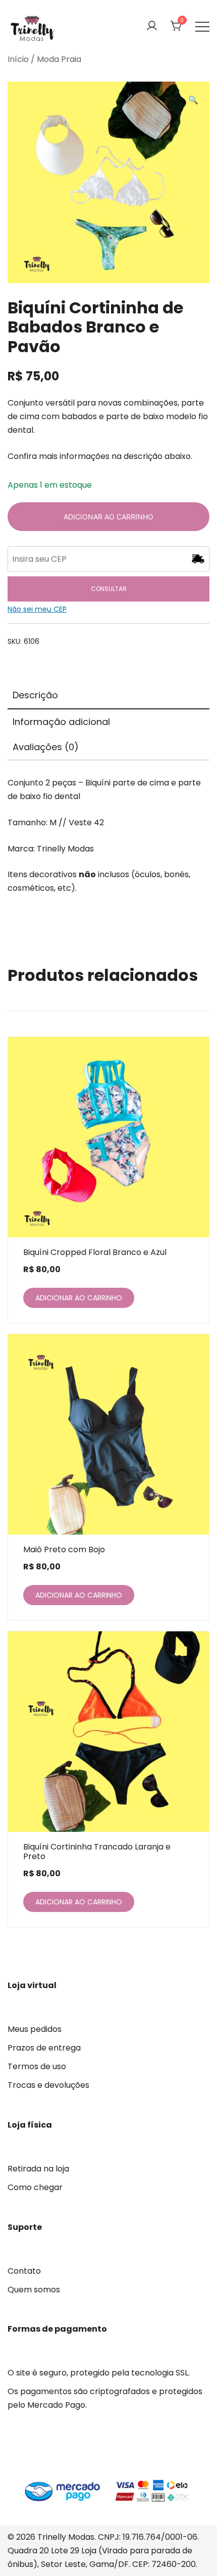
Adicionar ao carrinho (108, 517)
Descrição (35, 695)
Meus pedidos (35, 2029)
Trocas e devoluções (48, 2085)
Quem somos (34, 2290)
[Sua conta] (152, 26)
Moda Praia (59, 59)
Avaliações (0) (46, 747)
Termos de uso (37, 2066)
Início (18, 59)
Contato (24, 2271)
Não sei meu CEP (37, 609)
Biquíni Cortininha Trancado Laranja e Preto (97, 1852)
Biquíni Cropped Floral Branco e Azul (95, 1252)
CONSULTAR (109, 589)
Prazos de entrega (44, 2048)
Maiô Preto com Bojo (64, 1549)
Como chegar (35, 2187)
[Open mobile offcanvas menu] (202, 26)
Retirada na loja (38, 2169)
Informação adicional (61, 722)
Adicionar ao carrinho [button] (79, 1298)
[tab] (108, 696)
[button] (193, 101)
